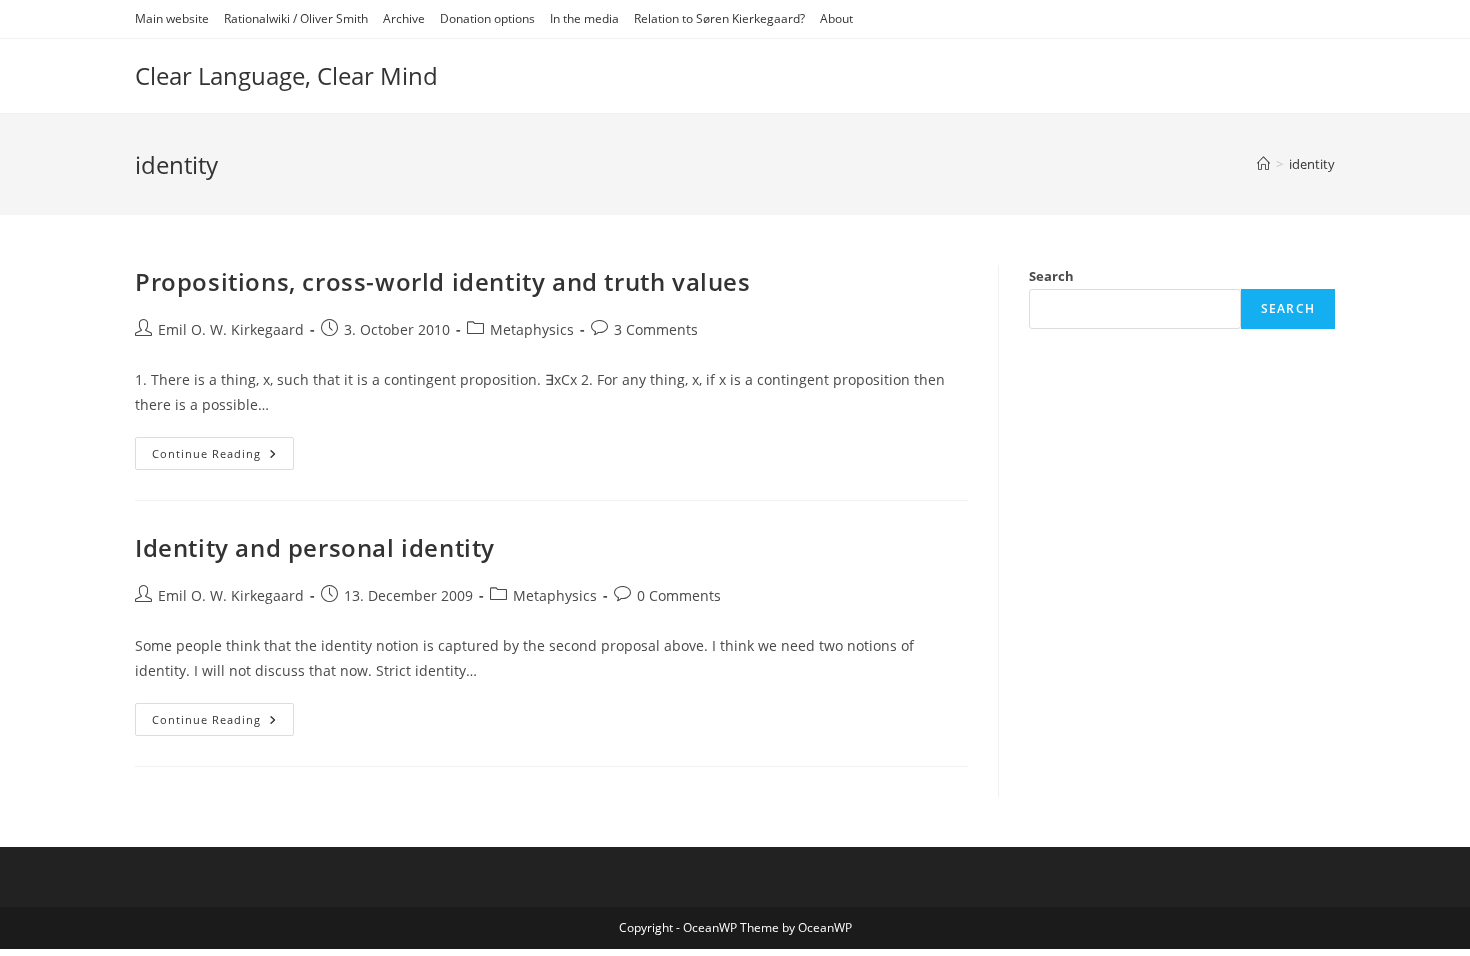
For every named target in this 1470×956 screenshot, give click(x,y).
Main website (172, 18)
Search (1051, 276)
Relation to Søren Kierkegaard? (719, 18)
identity (1312, 164)
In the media (584, 18)
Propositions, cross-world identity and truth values (443, 281)
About (836, 18)
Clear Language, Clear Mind (286, 75)
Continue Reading (223, 457)
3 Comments (656, 329)
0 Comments (679, 595)
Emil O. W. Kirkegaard (231, 329)
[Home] (1263, 164)
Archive (404, 18)
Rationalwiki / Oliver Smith (296, 18)
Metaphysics (532, 329)
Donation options (487, 18)
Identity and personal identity (315, 547)
